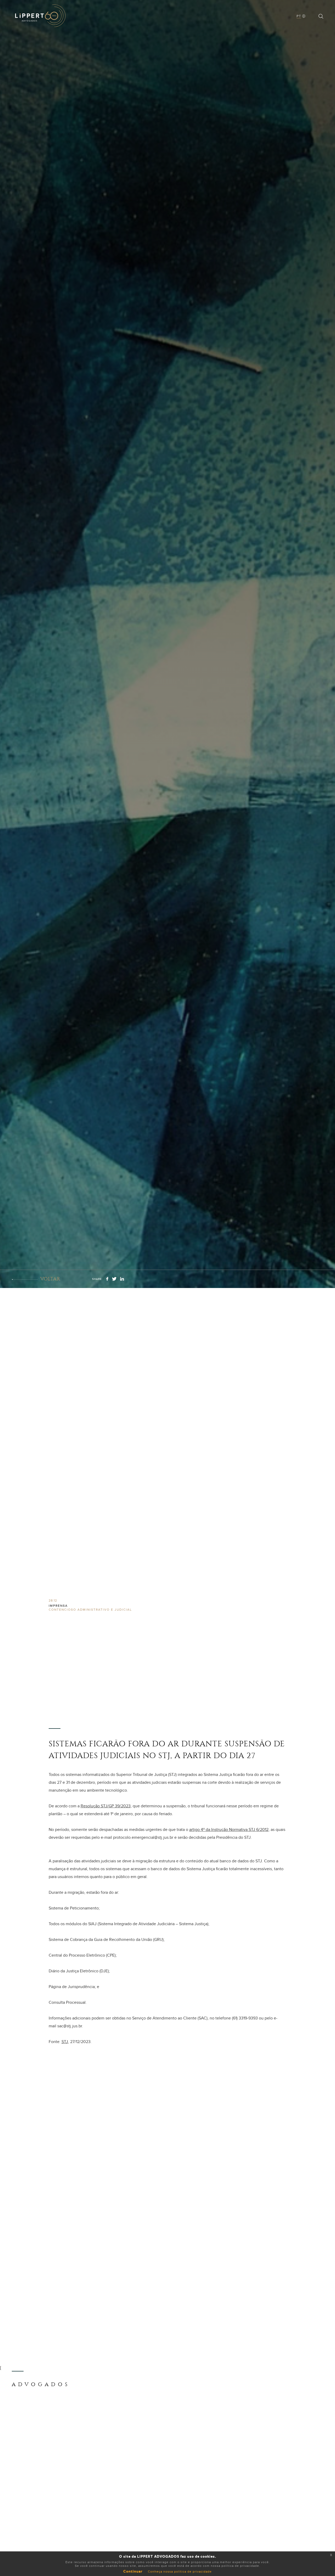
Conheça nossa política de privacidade (180, 2572)
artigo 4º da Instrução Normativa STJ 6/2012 (229, 1830)
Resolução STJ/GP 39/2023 (106, 1806)
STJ (65, 2042)
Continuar (133, 2572)
